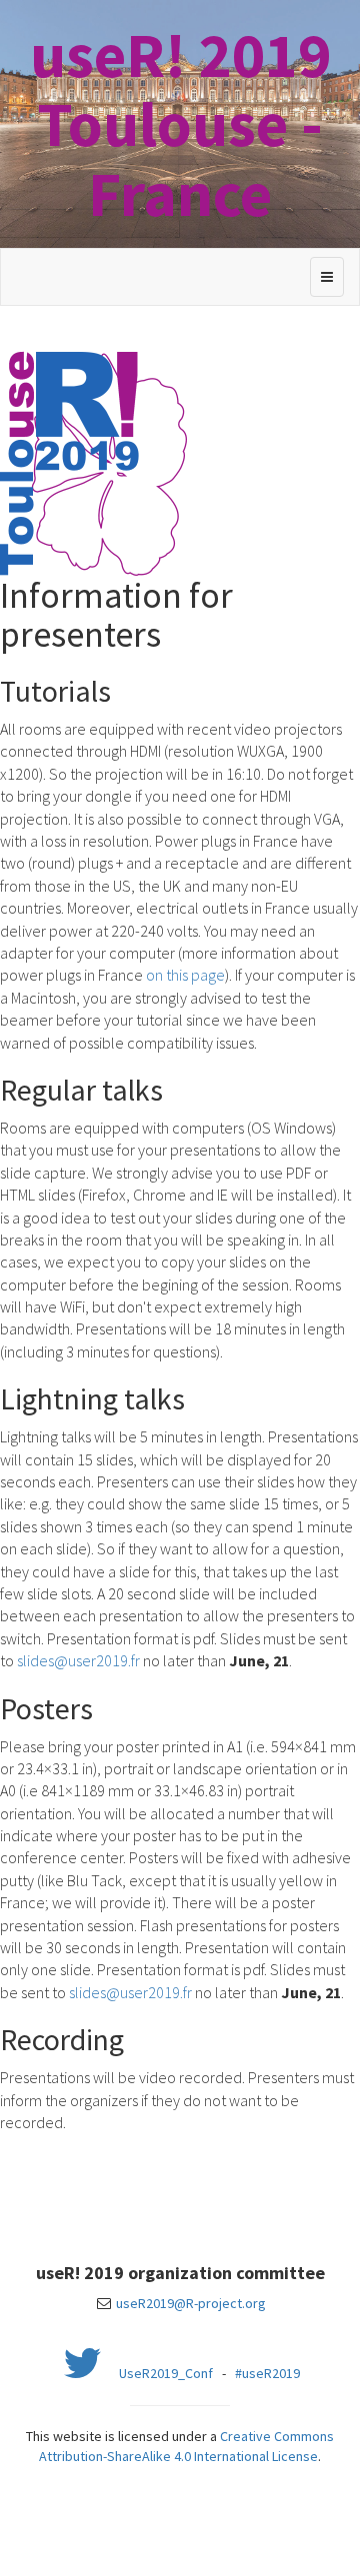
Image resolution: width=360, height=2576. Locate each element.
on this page (185, 975)
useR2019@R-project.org (191, 2303)
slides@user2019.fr (78, 1660)
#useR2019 (267, 2373)
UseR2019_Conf (166, 2373)
